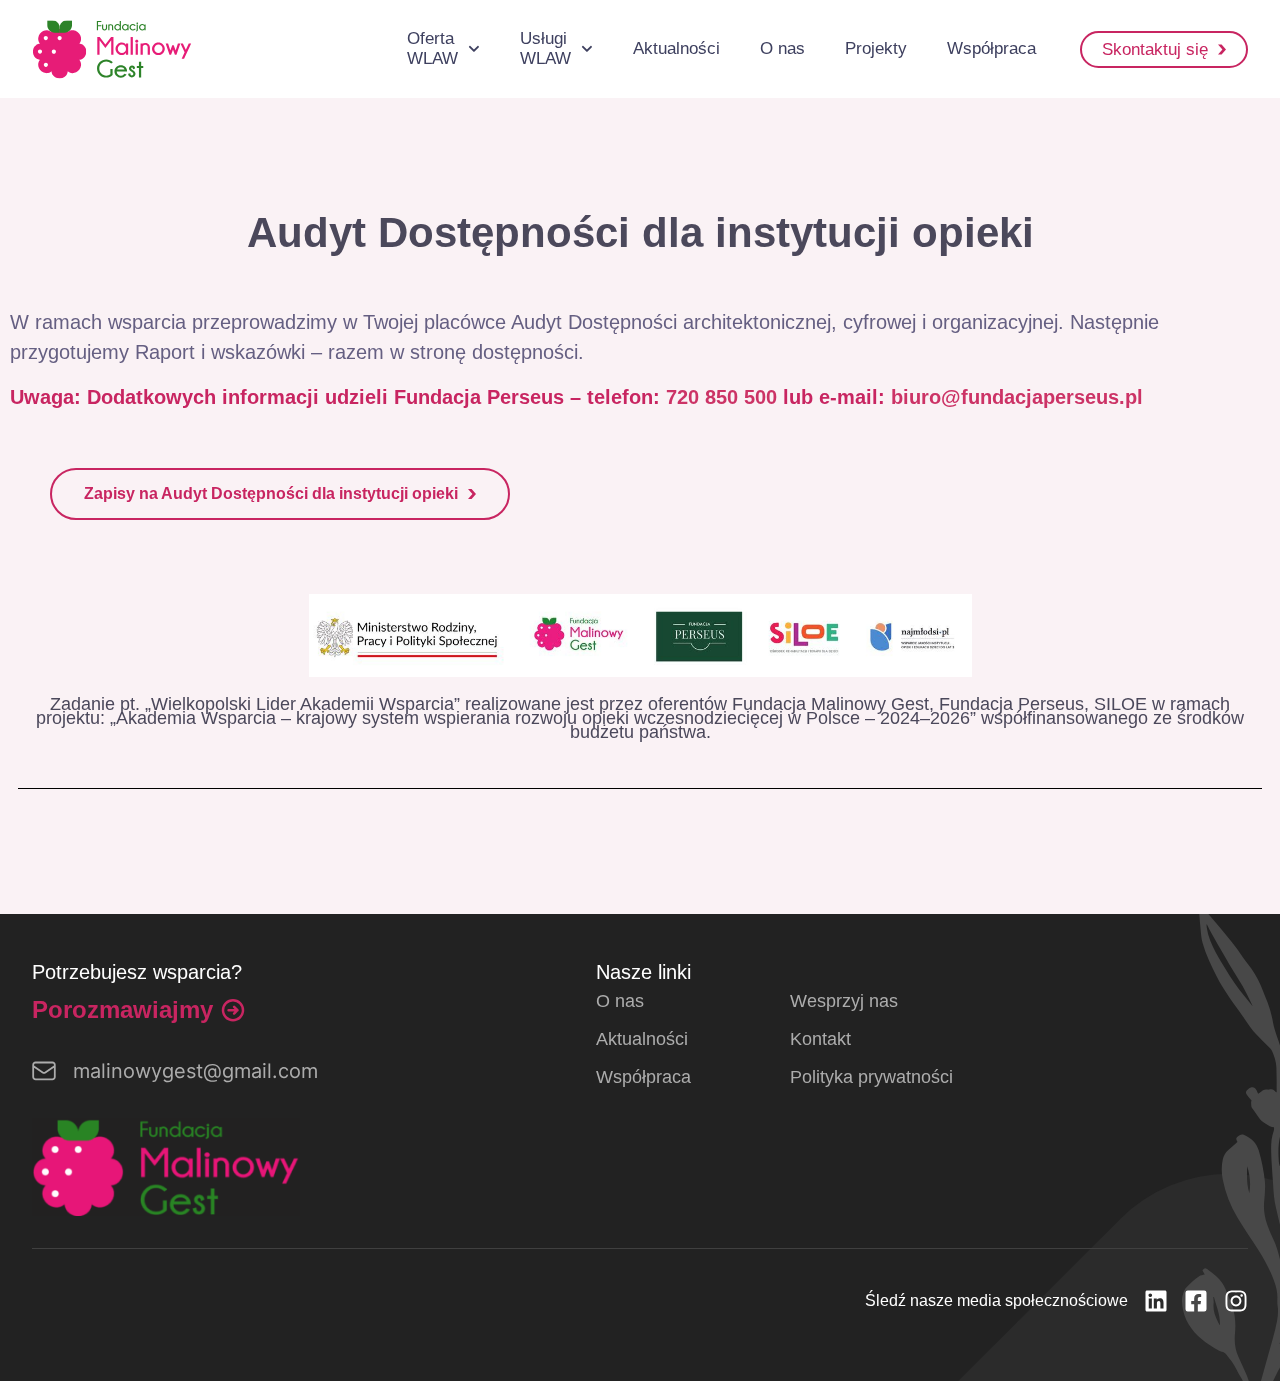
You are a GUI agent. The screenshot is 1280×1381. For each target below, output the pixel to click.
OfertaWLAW (432, 48)
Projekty (876, 48)
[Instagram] (1236, 1301)
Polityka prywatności (871, 1077)
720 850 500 (721, 397)
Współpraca (991, 48)
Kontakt (820, 1039)
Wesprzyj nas (844, 1001)
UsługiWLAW (545, 48)
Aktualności (676, 48)
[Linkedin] (1156, 1301)
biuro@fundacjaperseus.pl (1017, 397)
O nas (782, 48)
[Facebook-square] (1196, 1301)
